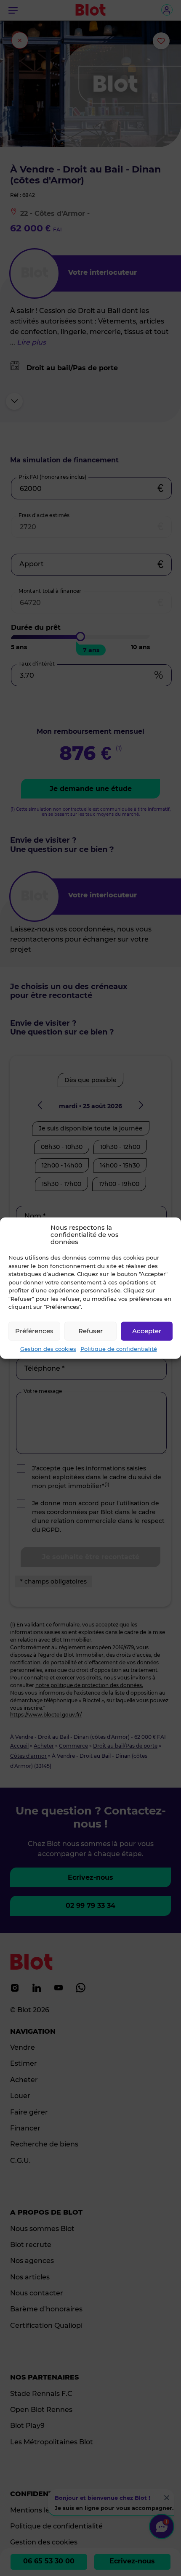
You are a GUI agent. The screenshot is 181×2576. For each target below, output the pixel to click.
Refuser (90, 1331)
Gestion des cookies (48, 1348)
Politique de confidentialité (119, 1348)
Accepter (147, 1331)
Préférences (34, 1331)
